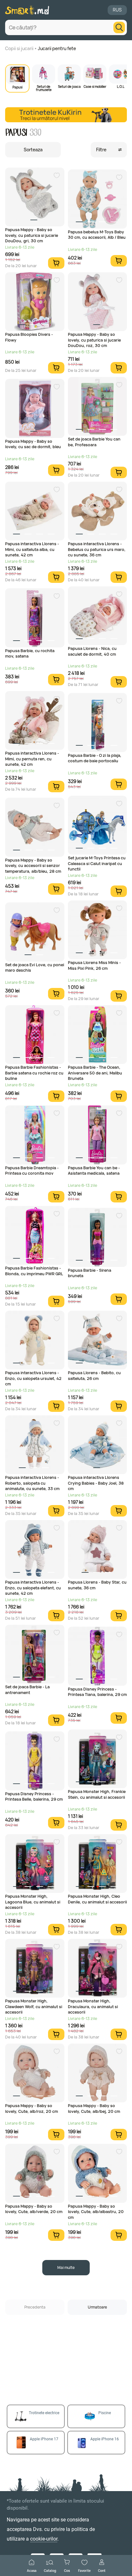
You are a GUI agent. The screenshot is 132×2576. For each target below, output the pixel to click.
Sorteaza (33, 150)
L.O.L (121, 86)
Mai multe (66, 2267)
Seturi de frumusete (44, 88)
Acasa (32, 2570)
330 (36, 133)
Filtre (101, 150)
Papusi (17, 87)
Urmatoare (97, 2307)
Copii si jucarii (19, 48)
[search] (119, 27)
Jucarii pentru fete (57, 48)
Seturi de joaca (69, 86)
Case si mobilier (95, 86)
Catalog (50, 2570)
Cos (67, 2570)
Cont (102, 2570)
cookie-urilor (44, 2539)
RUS (117, 10)
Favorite (84, 2570)
